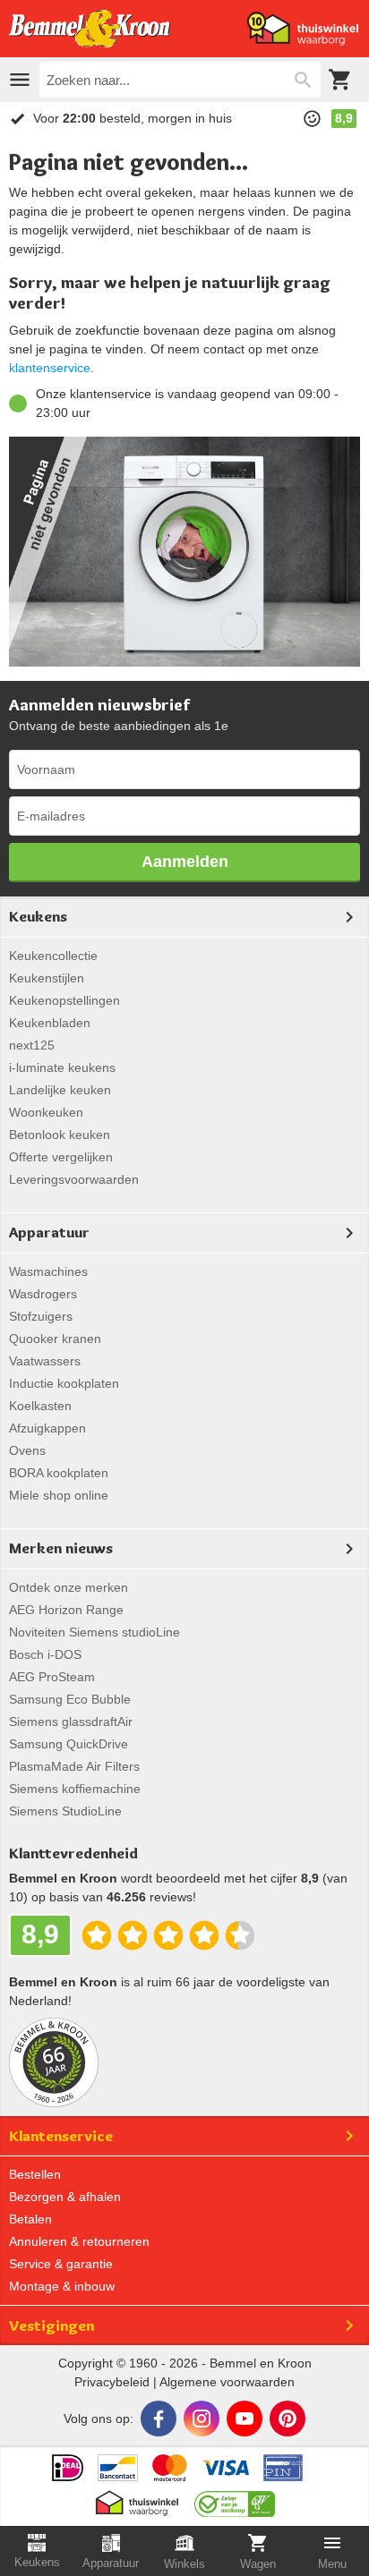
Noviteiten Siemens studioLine (94, 1632)
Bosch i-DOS (45, 1654)
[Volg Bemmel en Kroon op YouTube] (245, 2419)
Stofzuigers (41, 1316)
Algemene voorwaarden (227, 2382)
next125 (32, 1045)
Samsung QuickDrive (69, 1744)
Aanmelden (185, 862)
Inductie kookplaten (64, 1383)
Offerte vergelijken (61, 1157)
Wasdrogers (43, 1294)
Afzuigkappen (47, 1428)
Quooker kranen (55, 1339)
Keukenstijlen (47, 978)
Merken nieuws (61, 1548)
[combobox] (180, 80)
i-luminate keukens (62, 1067)
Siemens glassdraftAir (71, 1722)
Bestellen (35, 2174)
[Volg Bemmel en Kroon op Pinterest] (287, 2419)
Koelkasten (40, 1406)
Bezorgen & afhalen (65, 2197)
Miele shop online (59, 1495)
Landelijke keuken (60, 1090)
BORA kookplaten (59, 1473)
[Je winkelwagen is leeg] (340, 80)
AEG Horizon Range (66, 1610)
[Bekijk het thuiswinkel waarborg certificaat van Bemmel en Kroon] (303, 29)
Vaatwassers (45, 1361)
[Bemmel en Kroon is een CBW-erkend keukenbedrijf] (235, 2499)
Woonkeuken (46, 1112)
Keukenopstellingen (64, 1000)
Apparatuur (49, 1232)
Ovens (27, 1450)
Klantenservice (61, 2136)
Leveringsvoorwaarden (74, 1179)
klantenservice (50, 368)
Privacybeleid (112, 2382)
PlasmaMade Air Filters (74, 1766)
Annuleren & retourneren (79, 2241)
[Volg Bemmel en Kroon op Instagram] (202, 2419)
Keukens (38, 916)
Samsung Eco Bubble (70, 1699)
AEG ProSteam (52, 1677)
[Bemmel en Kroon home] (90, 29)
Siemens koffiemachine (75, 1789)
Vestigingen (51, 2325)
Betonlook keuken (60, 1135)
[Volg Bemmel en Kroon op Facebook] (159, 2419)
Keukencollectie (53, 956)
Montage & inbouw (62, 2286)
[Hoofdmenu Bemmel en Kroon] (20, 80)
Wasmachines (48, 1271)
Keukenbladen (50, 1023)
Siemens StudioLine (65, 1811)
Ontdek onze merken (69, 1587)
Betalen (30, 2219)
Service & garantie (61, 2264)
